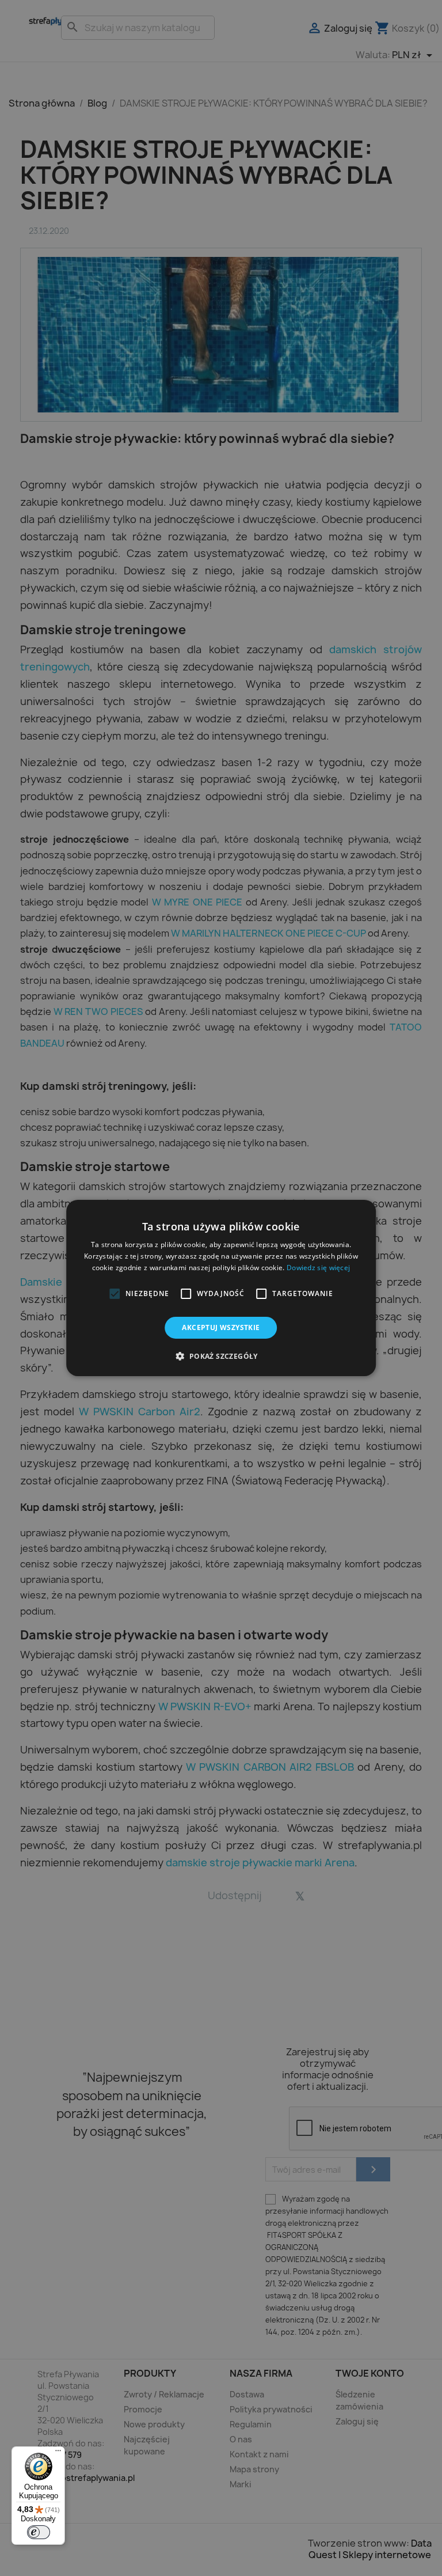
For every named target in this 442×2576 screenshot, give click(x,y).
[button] (115, 1294)
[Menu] (58, 2453)
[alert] (221, 1288)
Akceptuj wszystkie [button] (221, 1327)
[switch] (39, 2532)
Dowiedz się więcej (318, 1268)
